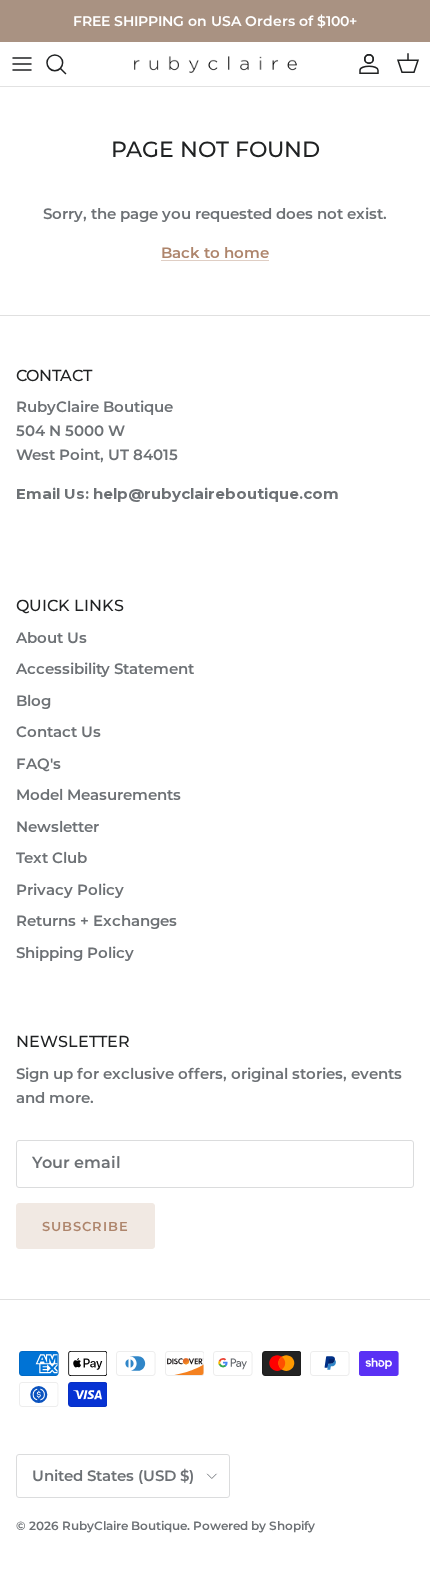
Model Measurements (98, 794)
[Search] (66, 64)
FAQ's (38, 763)
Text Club (51, 857)
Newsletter (57, 826)
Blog (33, 700)
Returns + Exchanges (96, 920)
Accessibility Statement (105, 668)
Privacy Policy (70, 889)
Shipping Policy (75, 952)
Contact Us (58, 731)
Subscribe (85, 1226)
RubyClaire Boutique (124, 1525)
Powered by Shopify (254, 1525)
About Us (51, 637)
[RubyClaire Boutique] (215, 64)
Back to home (215, 252)
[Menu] (22, 64)
